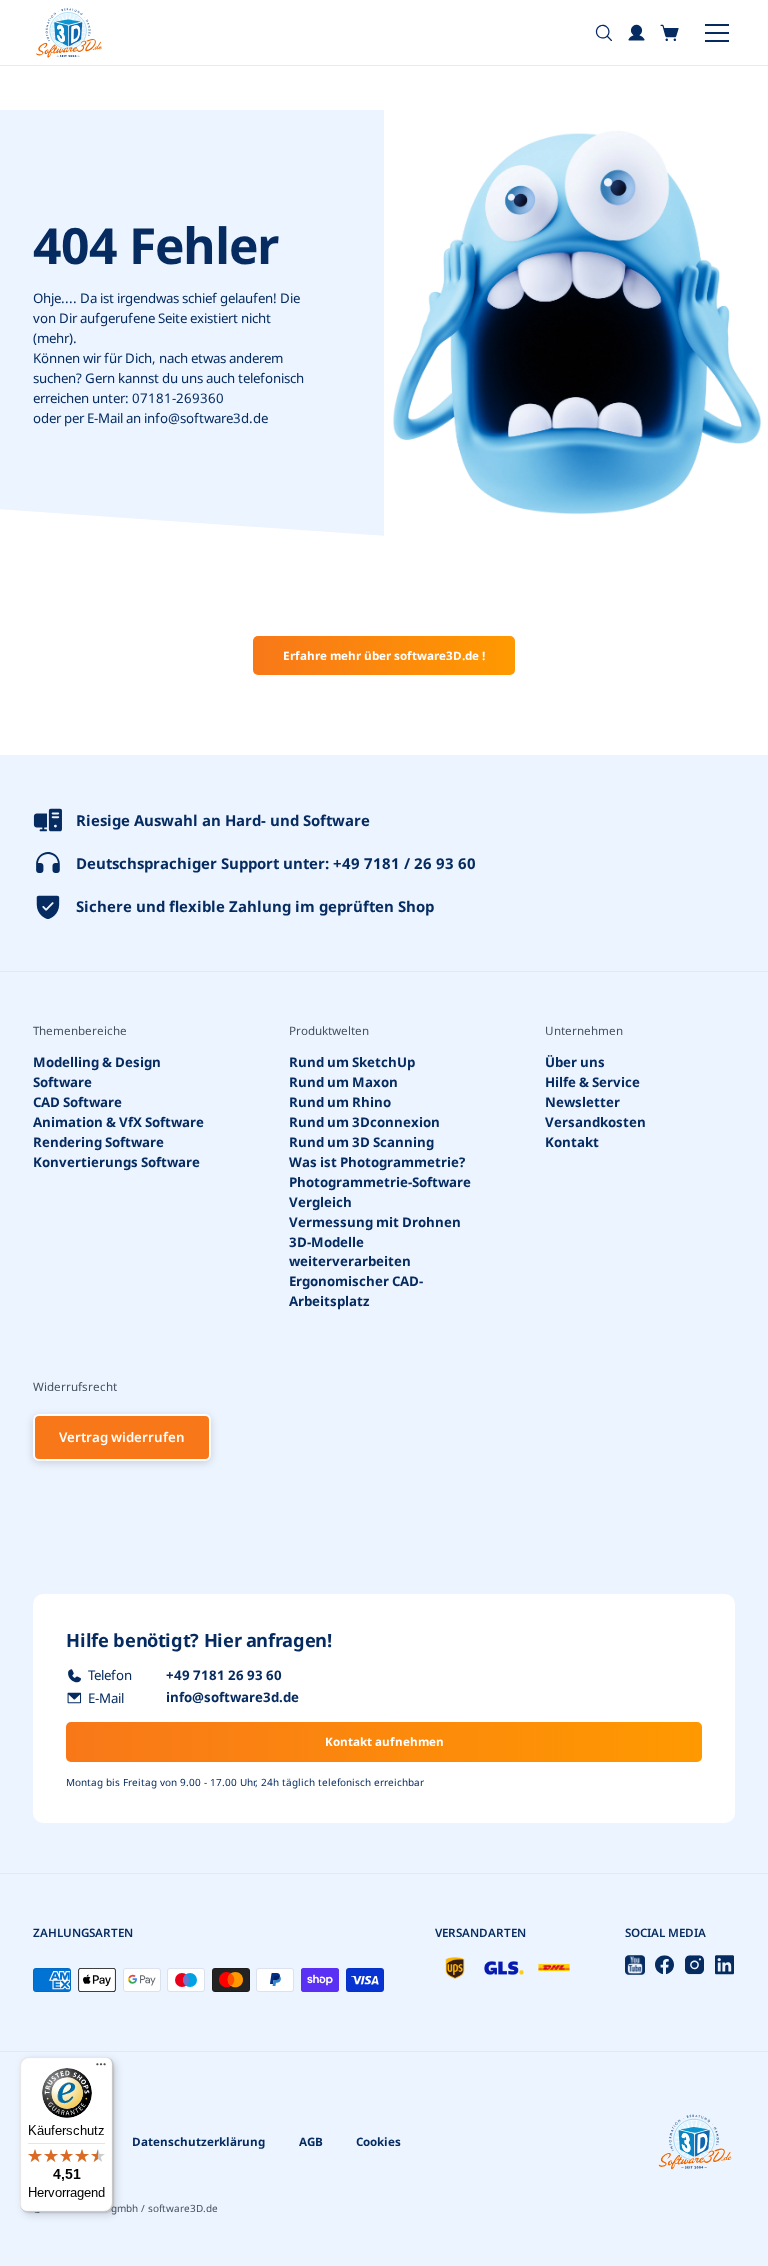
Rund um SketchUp (352, 1062)
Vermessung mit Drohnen (375, 1221)
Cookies (378, 2141)
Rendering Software (98, 1142)
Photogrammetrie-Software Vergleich (380, 1191)
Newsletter (582, 1102)
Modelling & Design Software (97, 1072)
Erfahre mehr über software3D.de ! (384, 655)
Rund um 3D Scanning (361, 1142)
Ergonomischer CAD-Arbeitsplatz (356, 1291)
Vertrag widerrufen (122, 1437)
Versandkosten (595, 1122)
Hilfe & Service (592, 1082)
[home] (69, 33)
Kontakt (572, 1142)
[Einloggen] (637, 33)
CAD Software (77, 1102)
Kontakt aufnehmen (384, 1741)
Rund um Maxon (343, 1082)
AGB (311, 2141)
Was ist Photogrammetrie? (377, 1161)
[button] (670, 33)
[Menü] (101, 2069)
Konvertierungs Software (116, 1161)
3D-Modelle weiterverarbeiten (350, 1251)
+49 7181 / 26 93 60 (404, 863)
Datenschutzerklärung (198, 2141)
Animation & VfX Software (118, 1122)
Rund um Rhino (340, 1102)
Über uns (575, 1062)
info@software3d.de (206, 418)
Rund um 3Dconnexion (364, 1122)
